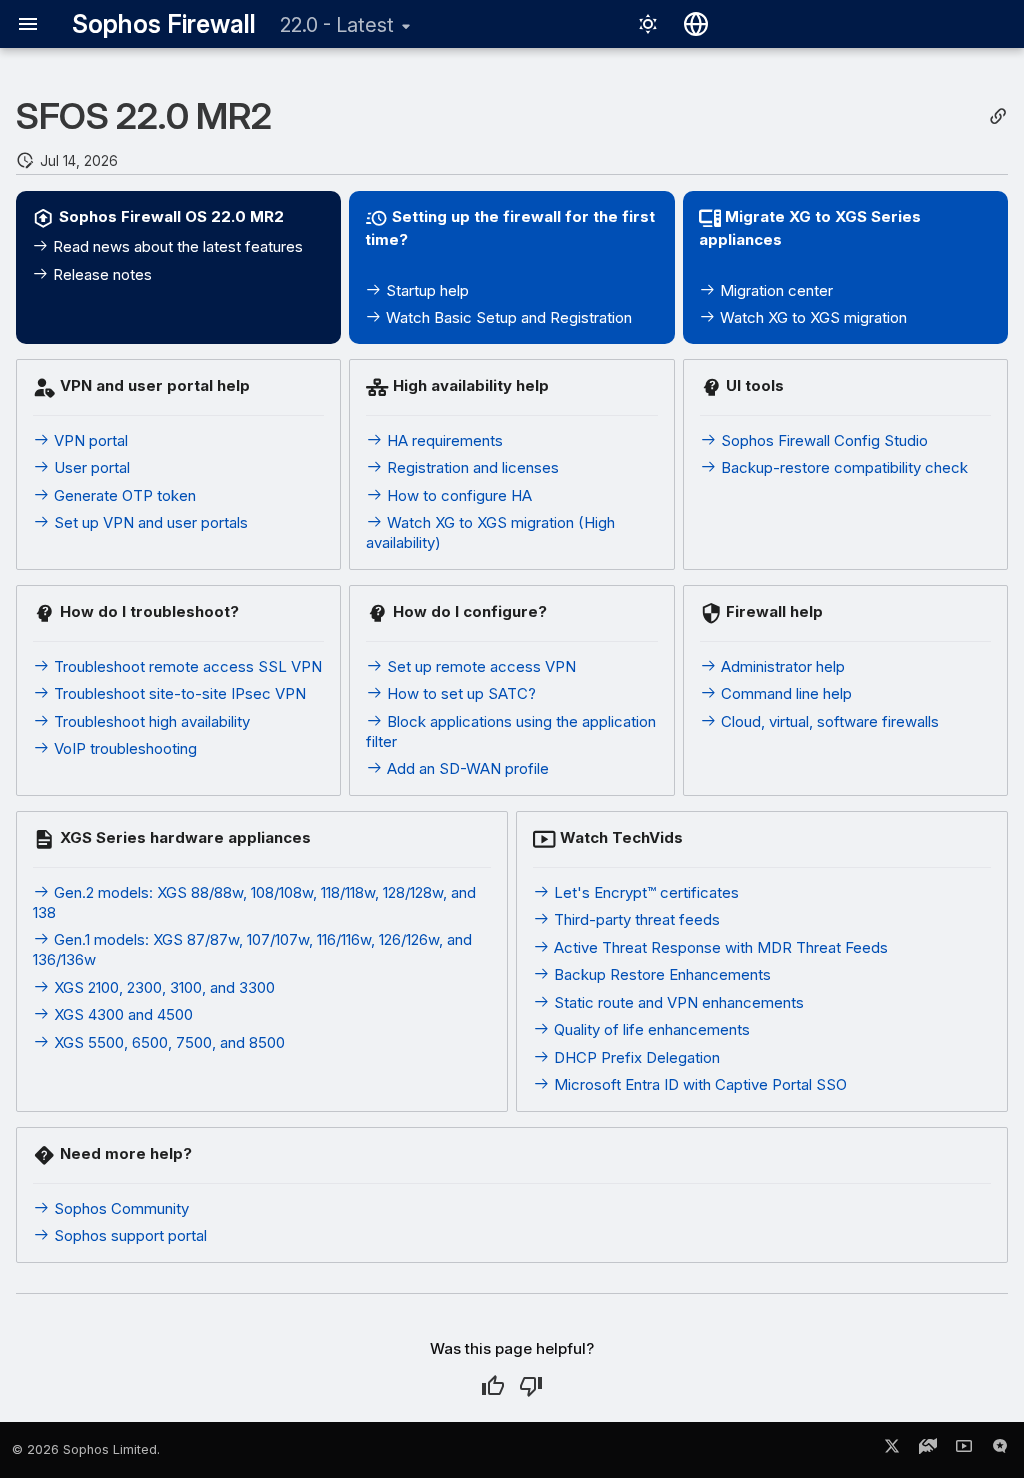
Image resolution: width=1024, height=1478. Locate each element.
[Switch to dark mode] (648, 24)
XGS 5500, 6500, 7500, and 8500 (167, 1042)
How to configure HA (457, 495)
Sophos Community (119, 1208)
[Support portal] (928, 1450)
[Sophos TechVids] (964, 1450)
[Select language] (696, 24)
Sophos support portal (128, 1235)
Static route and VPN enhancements (677, 1002)
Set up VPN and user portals (149, 522)
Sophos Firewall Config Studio (822, 440)
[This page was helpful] (493, 1386)
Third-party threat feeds (635, 919)
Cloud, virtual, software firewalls (828, 721)
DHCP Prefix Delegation (635, 1057)
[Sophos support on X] (892, 1450)
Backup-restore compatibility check (842, 467)
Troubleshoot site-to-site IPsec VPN (178, 693)
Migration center (774, 290)
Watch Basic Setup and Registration (507, 317)
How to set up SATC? (459, 693)
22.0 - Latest (337, 25)
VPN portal (89, 440)
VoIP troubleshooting (123, 748)
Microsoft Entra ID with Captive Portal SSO (698, 1084)
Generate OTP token (123, 495)
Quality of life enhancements (650, 1029)
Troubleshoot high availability (150, 721)
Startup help (425, 290)
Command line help (784, 693)
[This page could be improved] (531, 1386)
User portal (90, 467)
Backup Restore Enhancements (660, 974)
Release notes (100, 274)
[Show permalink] (998, 116)
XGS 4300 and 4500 (121, 1014)
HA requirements (443, 440)
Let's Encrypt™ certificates (644, 892)
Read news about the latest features (176, 246)
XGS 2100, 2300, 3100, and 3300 (162, 987)
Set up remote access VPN (479, 666)
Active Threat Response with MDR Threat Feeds (719, 947)
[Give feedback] (1000, 1450)
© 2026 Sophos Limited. (86, 1449)
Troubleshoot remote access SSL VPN (186, 666)
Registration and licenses (471, 467)
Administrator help (781, 666)
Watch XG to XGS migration (811, 317)
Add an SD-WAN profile (466, 768)
